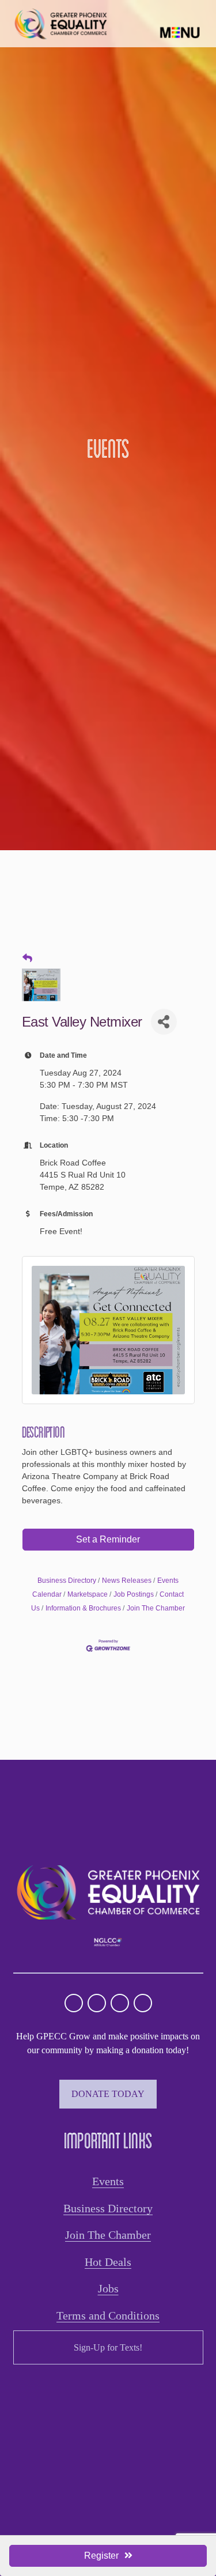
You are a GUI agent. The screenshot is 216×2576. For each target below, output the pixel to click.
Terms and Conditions (108, 2315)
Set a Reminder (108, 1539)
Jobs (108, 2288)
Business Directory (67, 1581)
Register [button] (101, 2556)
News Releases (127, 1581)
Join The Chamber (156, 1608)
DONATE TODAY (108, 2094)
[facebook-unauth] (97, 2003)
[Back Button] (27, 959)
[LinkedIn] (143, 2003)
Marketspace (88, 1594)
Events (108, 2181)
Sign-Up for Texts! (108, 2347)
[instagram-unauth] (74, 2003)
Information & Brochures (83, 1608)
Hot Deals (108, 2262)
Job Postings (134, 1594)
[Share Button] (164, 1022)
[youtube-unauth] (120, 2003)
